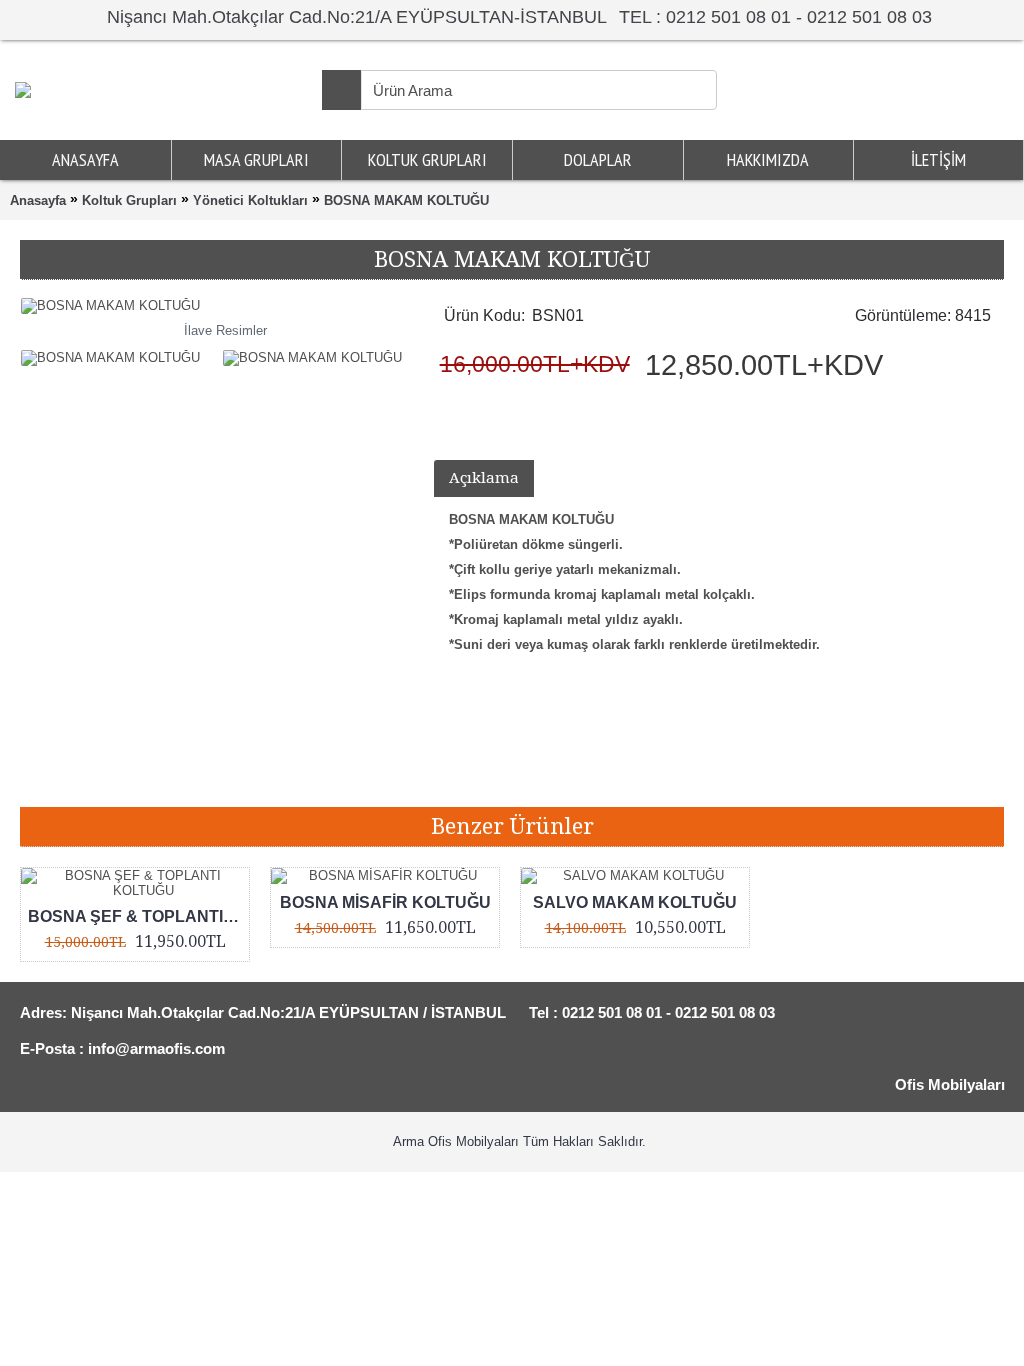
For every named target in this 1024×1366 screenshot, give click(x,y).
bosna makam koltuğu (163, 776)
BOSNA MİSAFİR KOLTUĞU (385, 902)
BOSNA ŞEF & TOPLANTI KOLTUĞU (138, 916)
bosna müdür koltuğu (457, 776)
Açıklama (484, 478)
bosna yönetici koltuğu (312, 776)
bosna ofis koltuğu (591, 776)
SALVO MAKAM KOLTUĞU (635, 902)
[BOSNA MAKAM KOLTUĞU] (115, 353)
